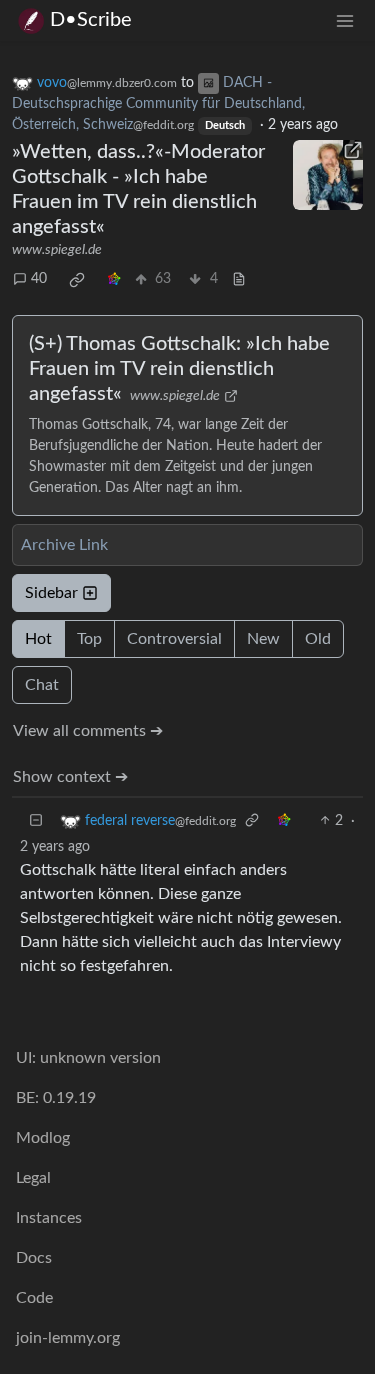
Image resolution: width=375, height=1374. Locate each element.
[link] (77, 280)
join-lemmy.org (68, 1338)
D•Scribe (91, 20)
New (263, 639)
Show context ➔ (70, 777)
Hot (38, 639)
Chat (42, 685)
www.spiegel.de (57, 250)
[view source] (239, 279)
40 (39, 279)
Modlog (43, 1138)
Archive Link (64, 545)
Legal (33, 1178)
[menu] (345, 20)
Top (89, 639)
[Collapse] (36, 821)
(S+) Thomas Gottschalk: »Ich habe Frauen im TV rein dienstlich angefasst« (179, 369)
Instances (49, 1218)
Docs (34, 1258)
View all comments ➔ (88, 731)
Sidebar (51, 593)
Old (318, 639)
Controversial (174, 639)
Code (34, 1298)
